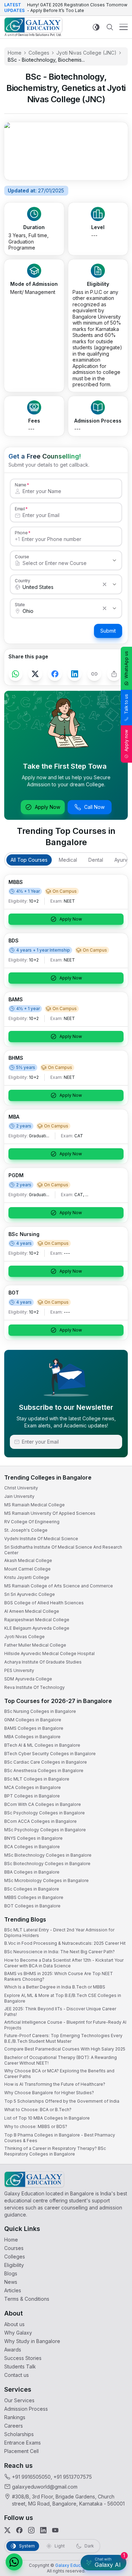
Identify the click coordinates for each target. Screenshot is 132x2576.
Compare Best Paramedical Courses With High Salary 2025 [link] (65, 2049)
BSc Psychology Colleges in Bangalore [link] (45, 1813)
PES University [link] (19, 1670)
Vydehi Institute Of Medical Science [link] (41, 1539)
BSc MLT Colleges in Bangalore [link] (37, 1779)
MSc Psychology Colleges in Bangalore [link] (45, 1830)
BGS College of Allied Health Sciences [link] (44, 1603)
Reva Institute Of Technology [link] (34, 1687)
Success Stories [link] (23, 2358)
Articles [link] (13, 2290)
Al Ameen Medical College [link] (32, 1611)
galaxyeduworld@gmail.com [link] (45, 2487)
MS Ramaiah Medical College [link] (34, 1505)
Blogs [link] (11, 2273)
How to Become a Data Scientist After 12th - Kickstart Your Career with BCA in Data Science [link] (64, 1963)
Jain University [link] (19, 1496)
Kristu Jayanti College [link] (27, 1577)
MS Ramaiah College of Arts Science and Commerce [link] (59, 1586)
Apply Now (48, 807)
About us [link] (14, 2324)
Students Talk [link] (20, 2366)
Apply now (126, 740)
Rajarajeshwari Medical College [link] (37, 1620)
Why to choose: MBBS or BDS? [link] (36, 2126)
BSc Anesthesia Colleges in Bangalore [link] (44, 1770)
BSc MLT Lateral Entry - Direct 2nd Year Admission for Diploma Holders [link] (59, 1933)
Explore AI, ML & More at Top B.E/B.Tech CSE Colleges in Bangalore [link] (63, 1998)
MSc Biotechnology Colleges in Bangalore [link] (48, 1855)
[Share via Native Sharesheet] (114, 674)
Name (20, 485)
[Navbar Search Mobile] (110, 27)
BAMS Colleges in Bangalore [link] (34, 1728)
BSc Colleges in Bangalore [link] (32, 1889)
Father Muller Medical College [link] (35, 1645)
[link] (33, 27)
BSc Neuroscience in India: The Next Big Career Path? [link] (59, 1952)
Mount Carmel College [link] (27, 1569)
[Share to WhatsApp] (15, 674)
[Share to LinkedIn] (75, 674)
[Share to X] (35, 674)
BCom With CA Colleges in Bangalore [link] (43, 1804)
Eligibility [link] (14, 2265)
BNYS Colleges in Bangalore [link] (33, 1838)
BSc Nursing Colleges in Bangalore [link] (40, 1711)
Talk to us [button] (126, 704)
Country (23, 580)
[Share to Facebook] (55, 674)
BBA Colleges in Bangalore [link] (32, 1872)
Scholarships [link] (19, 2434)
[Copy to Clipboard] (94, 674)
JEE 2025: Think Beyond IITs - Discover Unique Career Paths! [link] (60, 2012)
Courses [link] (14, 2248)
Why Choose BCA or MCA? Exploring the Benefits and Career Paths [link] (59, 2074)
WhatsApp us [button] (126, 665)
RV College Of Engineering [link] (32, 1522)
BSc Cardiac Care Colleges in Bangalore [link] (46, 1762)
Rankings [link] (15, 2417)
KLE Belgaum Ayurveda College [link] (37, 1628)
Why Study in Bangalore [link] (32, 2341)
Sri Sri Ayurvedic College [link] (30, 1594)
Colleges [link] (39, 53)
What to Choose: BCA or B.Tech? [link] (38, 2110)
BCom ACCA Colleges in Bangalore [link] (40, 1821)
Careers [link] (14, 2426)
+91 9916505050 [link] (31, 2477)
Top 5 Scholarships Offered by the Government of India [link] (62, 2101)
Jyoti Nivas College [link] (24, 1637)
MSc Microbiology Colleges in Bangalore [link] (46, 1880)
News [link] (11, 2282)
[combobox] (59, 563)
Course (22, 557)
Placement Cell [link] (21, 2451)
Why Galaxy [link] (18, 2333)
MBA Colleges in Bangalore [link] (32, 1737)
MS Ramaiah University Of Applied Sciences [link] (50, 1513)
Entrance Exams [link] (23, 2443)
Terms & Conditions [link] (27, 2299)
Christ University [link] (21, 1488)
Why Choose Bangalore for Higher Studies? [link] (49, 2093)
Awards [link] (13, 2350)
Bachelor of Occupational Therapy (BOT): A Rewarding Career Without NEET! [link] (61, 2060)
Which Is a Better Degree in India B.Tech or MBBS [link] (55, 1987)
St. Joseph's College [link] (26, 1530)
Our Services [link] (19, 2400)
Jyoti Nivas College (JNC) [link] (86, 53)
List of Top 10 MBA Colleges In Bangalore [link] (47, 2118)
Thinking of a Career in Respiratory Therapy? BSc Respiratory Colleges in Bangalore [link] (55, 2151)
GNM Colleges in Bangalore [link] (33, 1720)
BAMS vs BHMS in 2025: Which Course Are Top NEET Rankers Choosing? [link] (59, 1976)
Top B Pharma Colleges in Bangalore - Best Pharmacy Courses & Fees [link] (60, 2138)
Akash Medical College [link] (28, 1560)
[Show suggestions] (114, 560)
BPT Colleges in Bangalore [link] (32, 1796)
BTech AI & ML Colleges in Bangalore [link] (42, 1745)
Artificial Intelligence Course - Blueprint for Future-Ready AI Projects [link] (65, 2025)
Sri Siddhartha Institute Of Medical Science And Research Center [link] (63, 1550)
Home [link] (15, 53)
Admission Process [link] (26, 2409)
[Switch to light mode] (96, 27)
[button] (14, 2562)
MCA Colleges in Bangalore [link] (33, 1787)
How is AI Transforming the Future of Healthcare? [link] (55, 2084)
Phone (21, 533)
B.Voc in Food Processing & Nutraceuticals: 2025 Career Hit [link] (65, 1943)
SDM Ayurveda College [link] (28, 1679)
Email (20, 509)
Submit (108, 631)
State (20, 604)
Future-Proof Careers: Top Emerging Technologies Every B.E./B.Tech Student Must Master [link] (63, 2038)
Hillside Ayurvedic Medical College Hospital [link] (49, 1653)
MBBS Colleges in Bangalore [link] (34, 1897)
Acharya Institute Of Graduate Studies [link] (43, 1662)
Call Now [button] (94, 807)
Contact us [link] (17, 2375)
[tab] (29, 860)
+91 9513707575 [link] (73, 2477)
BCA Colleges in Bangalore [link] (32, 1847)
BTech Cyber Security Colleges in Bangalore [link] (50, 1754)
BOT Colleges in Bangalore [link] (32, 1906)
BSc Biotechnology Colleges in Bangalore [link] (47, 1864)
